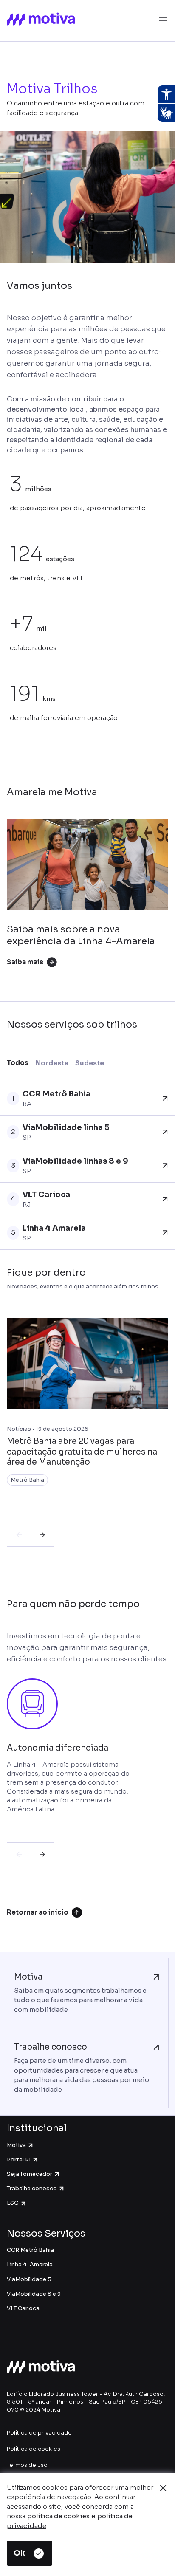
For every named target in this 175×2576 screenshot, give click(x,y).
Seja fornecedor (30, 2174)
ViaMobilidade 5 (29, 2279)
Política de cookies (34, 2449)
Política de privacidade (39, 2433)
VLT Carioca (23, 2308)
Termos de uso (27, 2465)
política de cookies (58, 2516)
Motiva (16, 2145)
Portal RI (19, 2159)
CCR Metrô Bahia (30, 2250)
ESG (13, 2203)
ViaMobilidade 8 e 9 (34, 2294)
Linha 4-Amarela (30, 2264)
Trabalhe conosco (32, 2188)
